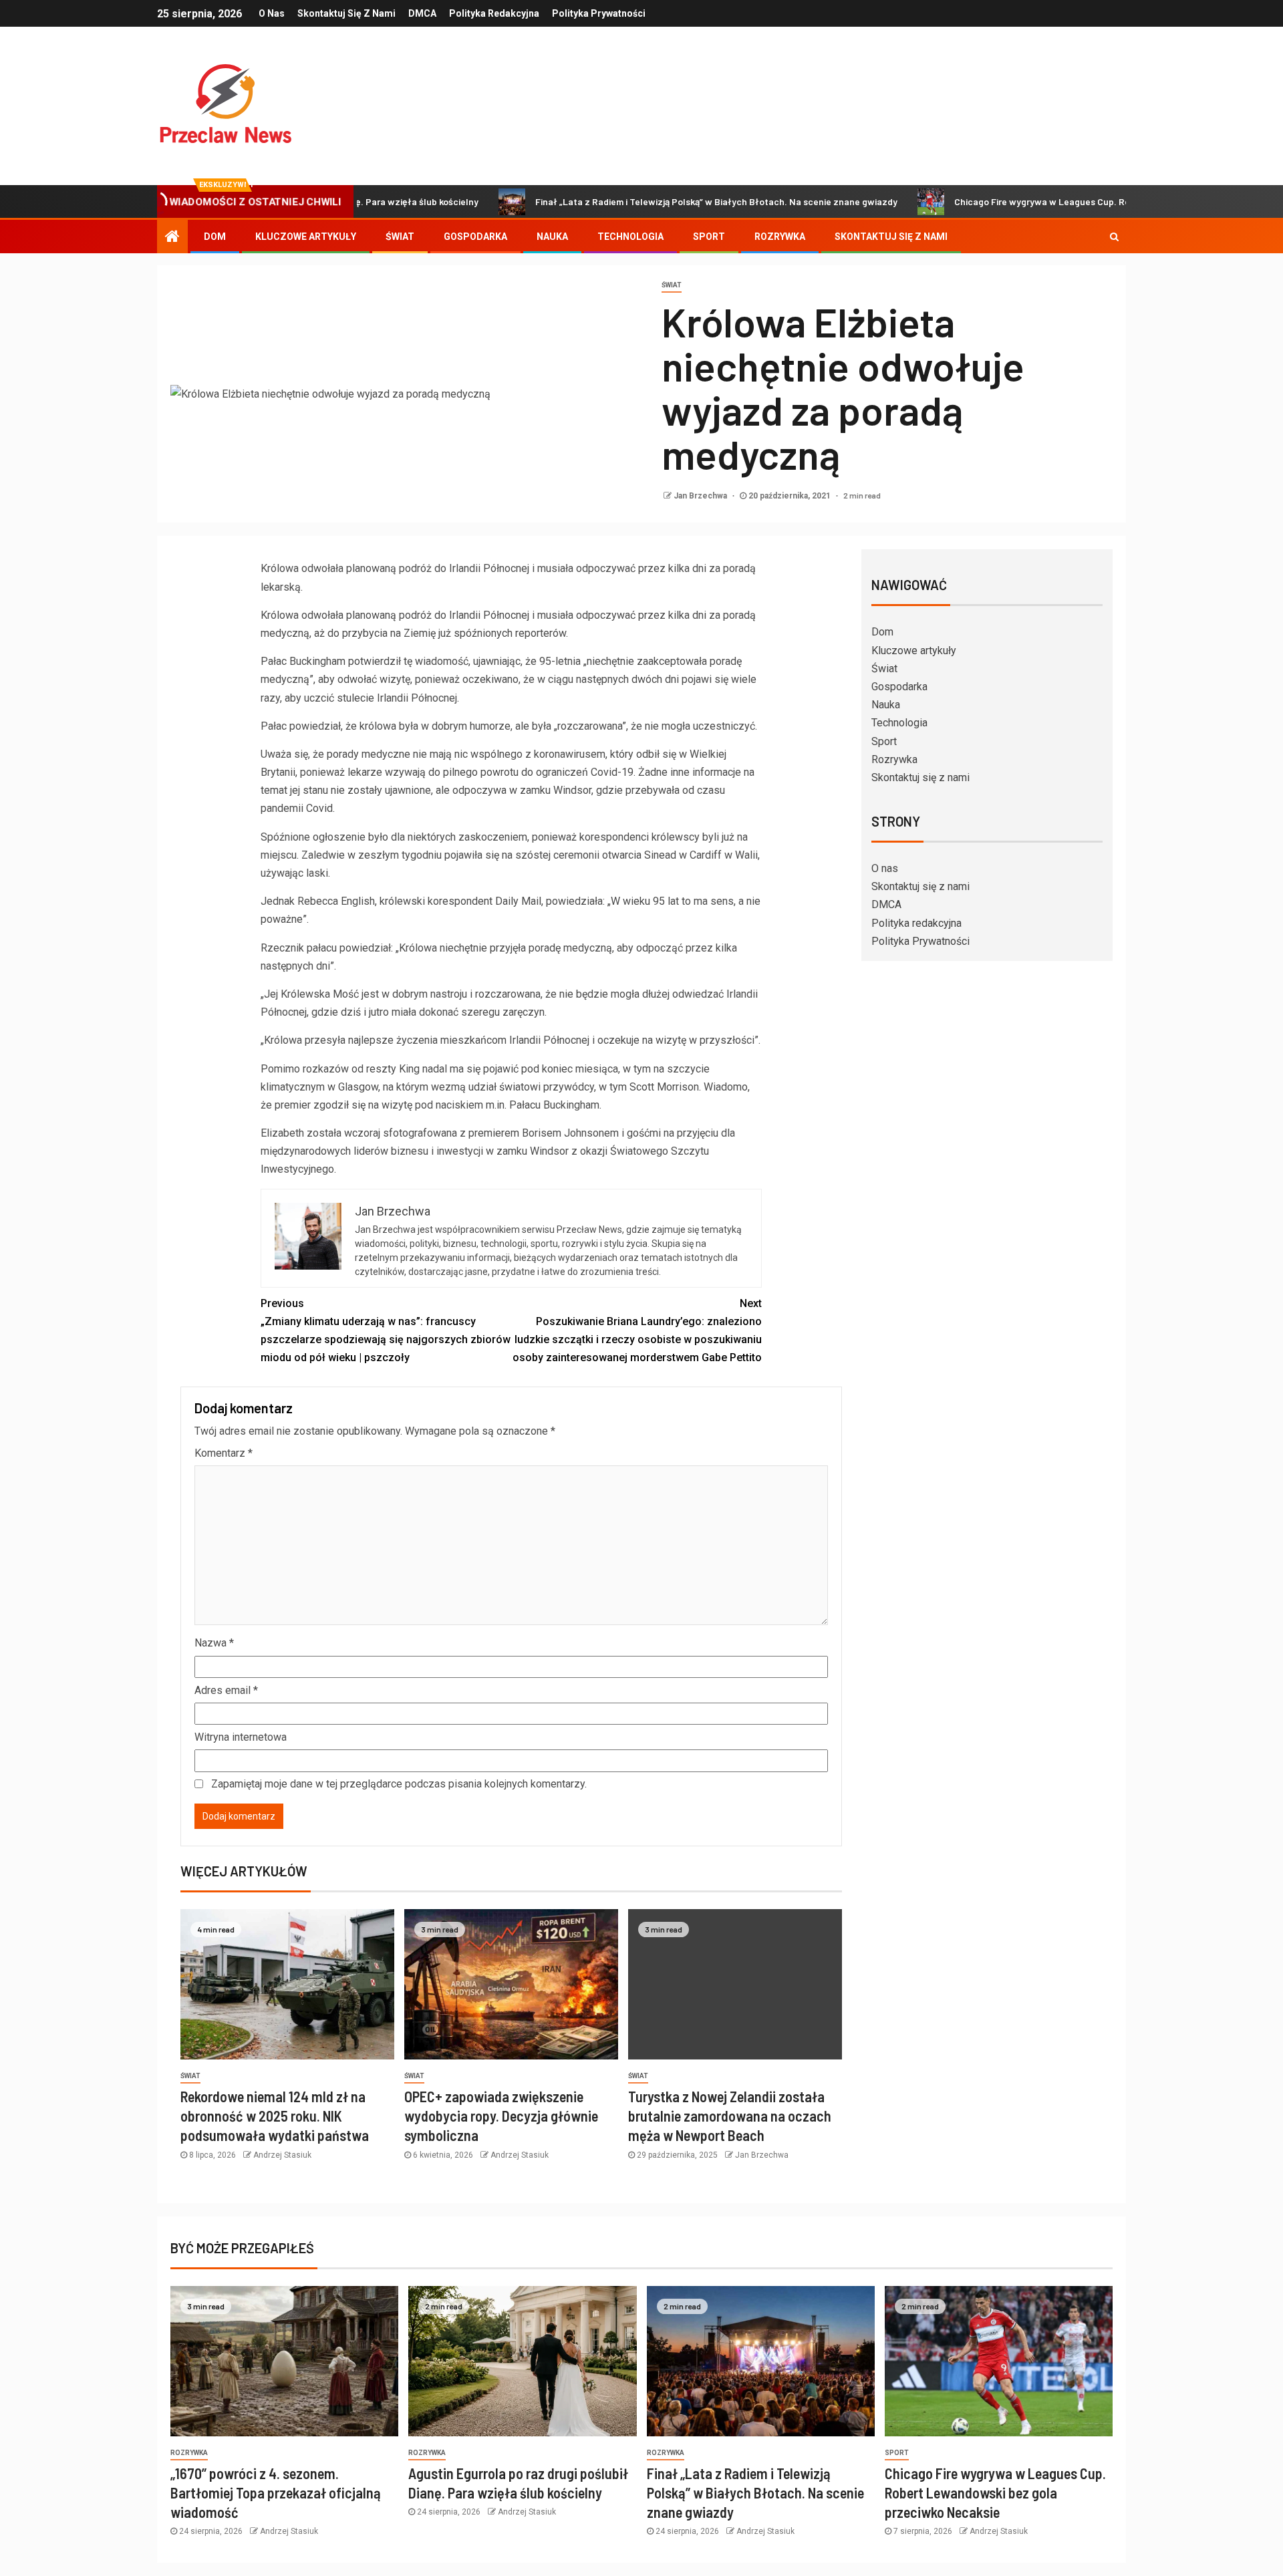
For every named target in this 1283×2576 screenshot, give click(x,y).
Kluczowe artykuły (306, 237)
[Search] (1114, 237)
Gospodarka (475, 237)
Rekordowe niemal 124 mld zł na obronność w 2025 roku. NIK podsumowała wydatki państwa (275, 2116)
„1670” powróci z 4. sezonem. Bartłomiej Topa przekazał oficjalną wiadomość (276, 2493)
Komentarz (224, 1453)
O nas (272, 13)
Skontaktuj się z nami (346, 13)
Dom (215, 237)
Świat (400, 237)
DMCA (422, 13)
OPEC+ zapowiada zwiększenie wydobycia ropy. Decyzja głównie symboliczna (501, 2116)
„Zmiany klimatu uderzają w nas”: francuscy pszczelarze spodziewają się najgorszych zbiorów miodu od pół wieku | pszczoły (386, 1331)
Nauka (552, 237)
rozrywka (189, 2453)
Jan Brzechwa (701, 496)
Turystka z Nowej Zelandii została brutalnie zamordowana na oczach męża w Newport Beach (730, 2116)
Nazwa (214, 1643)
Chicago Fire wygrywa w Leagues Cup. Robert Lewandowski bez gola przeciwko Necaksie (1062, 201)
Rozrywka (780, 237)
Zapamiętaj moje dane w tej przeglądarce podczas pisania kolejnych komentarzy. (399, 1784)
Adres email (226, 1690)
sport (897, 2453)
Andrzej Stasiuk (282, 2155)
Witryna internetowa (241, 1737)
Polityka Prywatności (599, 13)
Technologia (630, 237)
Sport (709, 237)
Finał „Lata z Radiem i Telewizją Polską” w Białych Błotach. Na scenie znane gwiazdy (635, 201)
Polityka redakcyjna (494, 13)
